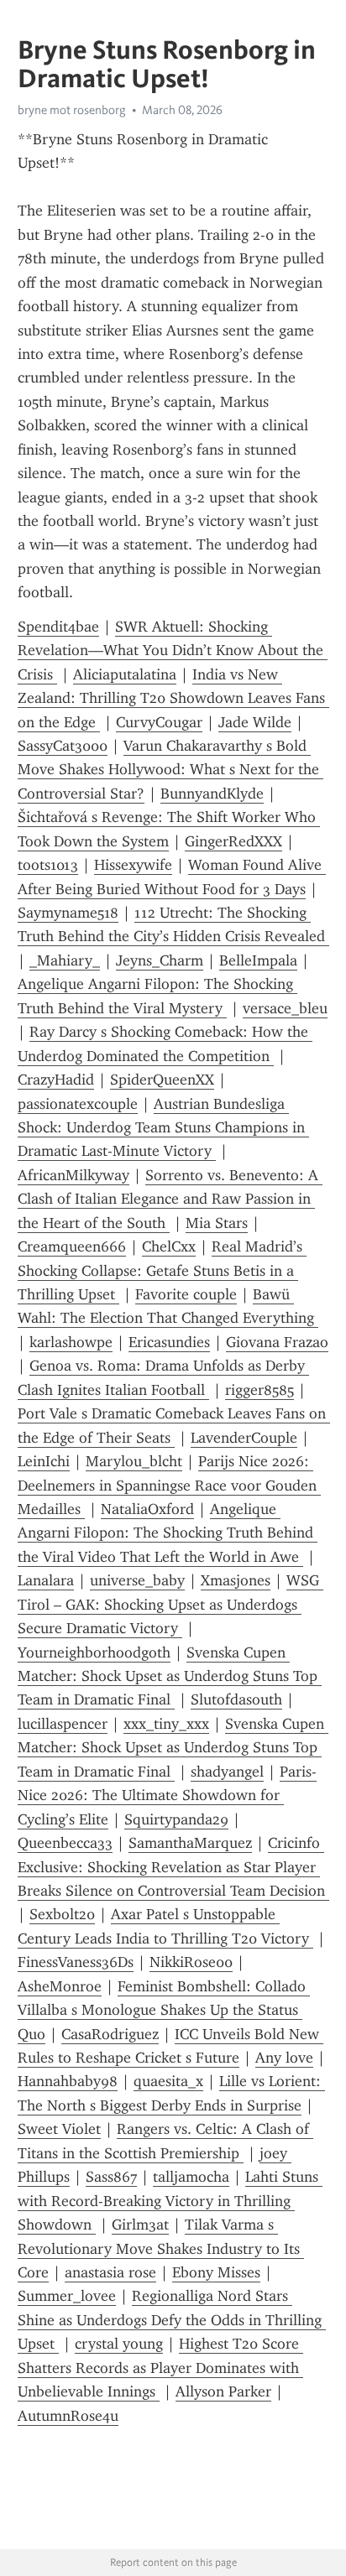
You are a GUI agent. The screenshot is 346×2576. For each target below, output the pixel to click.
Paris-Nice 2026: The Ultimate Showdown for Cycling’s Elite (167, 1795)
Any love (284, 2058)
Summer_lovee (67, 2296)
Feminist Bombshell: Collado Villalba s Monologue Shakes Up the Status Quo (164, 2010)
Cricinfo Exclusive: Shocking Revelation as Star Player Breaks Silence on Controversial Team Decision (173, 1867)
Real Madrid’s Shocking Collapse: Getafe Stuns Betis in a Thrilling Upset (162, 1270)
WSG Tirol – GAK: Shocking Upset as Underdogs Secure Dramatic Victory (170, 1604)
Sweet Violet (59, 2129)
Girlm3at (140, 2225)
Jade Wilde (255, 722)
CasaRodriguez (110, 2034)
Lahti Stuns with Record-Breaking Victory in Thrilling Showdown (170, 2201)
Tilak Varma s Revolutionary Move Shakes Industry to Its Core (161, 2248)
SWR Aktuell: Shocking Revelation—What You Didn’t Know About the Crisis (173, 651)
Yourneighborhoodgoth (94, 1652)
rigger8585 (259, 1390)
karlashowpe (71, 1342)
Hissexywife (133, 865)
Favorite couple (186, 1294)
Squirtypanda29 (176, 1819)
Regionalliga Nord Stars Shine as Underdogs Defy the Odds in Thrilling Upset (172, 2320)
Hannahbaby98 (68, 2081)
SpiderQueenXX (162, 1080)
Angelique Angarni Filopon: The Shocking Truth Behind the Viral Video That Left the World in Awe (168, 1533)
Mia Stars (217, 1223)
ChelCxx (169, 1246)
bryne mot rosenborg (72, 110)
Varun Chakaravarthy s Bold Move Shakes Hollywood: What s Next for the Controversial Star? (170, 770)
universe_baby (137, 1580)
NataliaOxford (147, 1509)
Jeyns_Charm (160, 960)
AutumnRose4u (68, 2416)
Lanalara (46, 1580)
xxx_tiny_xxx (166, 1724)
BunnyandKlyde (212, 794)
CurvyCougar (159, 722)
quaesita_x (168, 2081)
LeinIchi (44, 1461)
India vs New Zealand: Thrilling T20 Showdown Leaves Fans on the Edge (173, 698)
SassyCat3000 (63, 746)
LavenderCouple (244, 1438)
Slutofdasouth (236, 1699)
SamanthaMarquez (190, 1843)
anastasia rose (110, 2272)
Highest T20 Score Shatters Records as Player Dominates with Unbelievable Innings (160, 2368)
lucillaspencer (63, 1724)
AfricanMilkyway (73, 1175)
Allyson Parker (223, 2391)
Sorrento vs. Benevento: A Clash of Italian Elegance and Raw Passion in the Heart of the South (170, 1199)
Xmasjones (236, 1580)
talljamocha (191, 2177)
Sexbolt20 (62, 1914)
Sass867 (111, 2177)
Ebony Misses (216, 2272)
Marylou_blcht (134, 1461)
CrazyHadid (56, 1080)
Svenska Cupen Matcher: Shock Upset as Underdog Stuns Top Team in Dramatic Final (170, 1676)
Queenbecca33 (65, 1843)
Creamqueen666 (72, 1246)
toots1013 (48, 865)
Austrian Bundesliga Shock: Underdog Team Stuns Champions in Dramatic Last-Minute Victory (163, 1128)
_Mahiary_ (65, 960)
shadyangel (227, 1772)
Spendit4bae (58, 627)
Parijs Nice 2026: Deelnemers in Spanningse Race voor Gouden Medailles (169, 1485)
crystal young (119, 2344)
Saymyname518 (68, 913)
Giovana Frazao (277, 1342)
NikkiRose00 (191, 1962)
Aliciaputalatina (125, 674)
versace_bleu (285, 1008)
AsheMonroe (60, 1986)
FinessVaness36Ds (76, 1962)
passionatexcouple (78, 1104)
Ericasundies (169, 1342)
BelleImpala (258, 960)
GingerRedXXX (233, 841)
